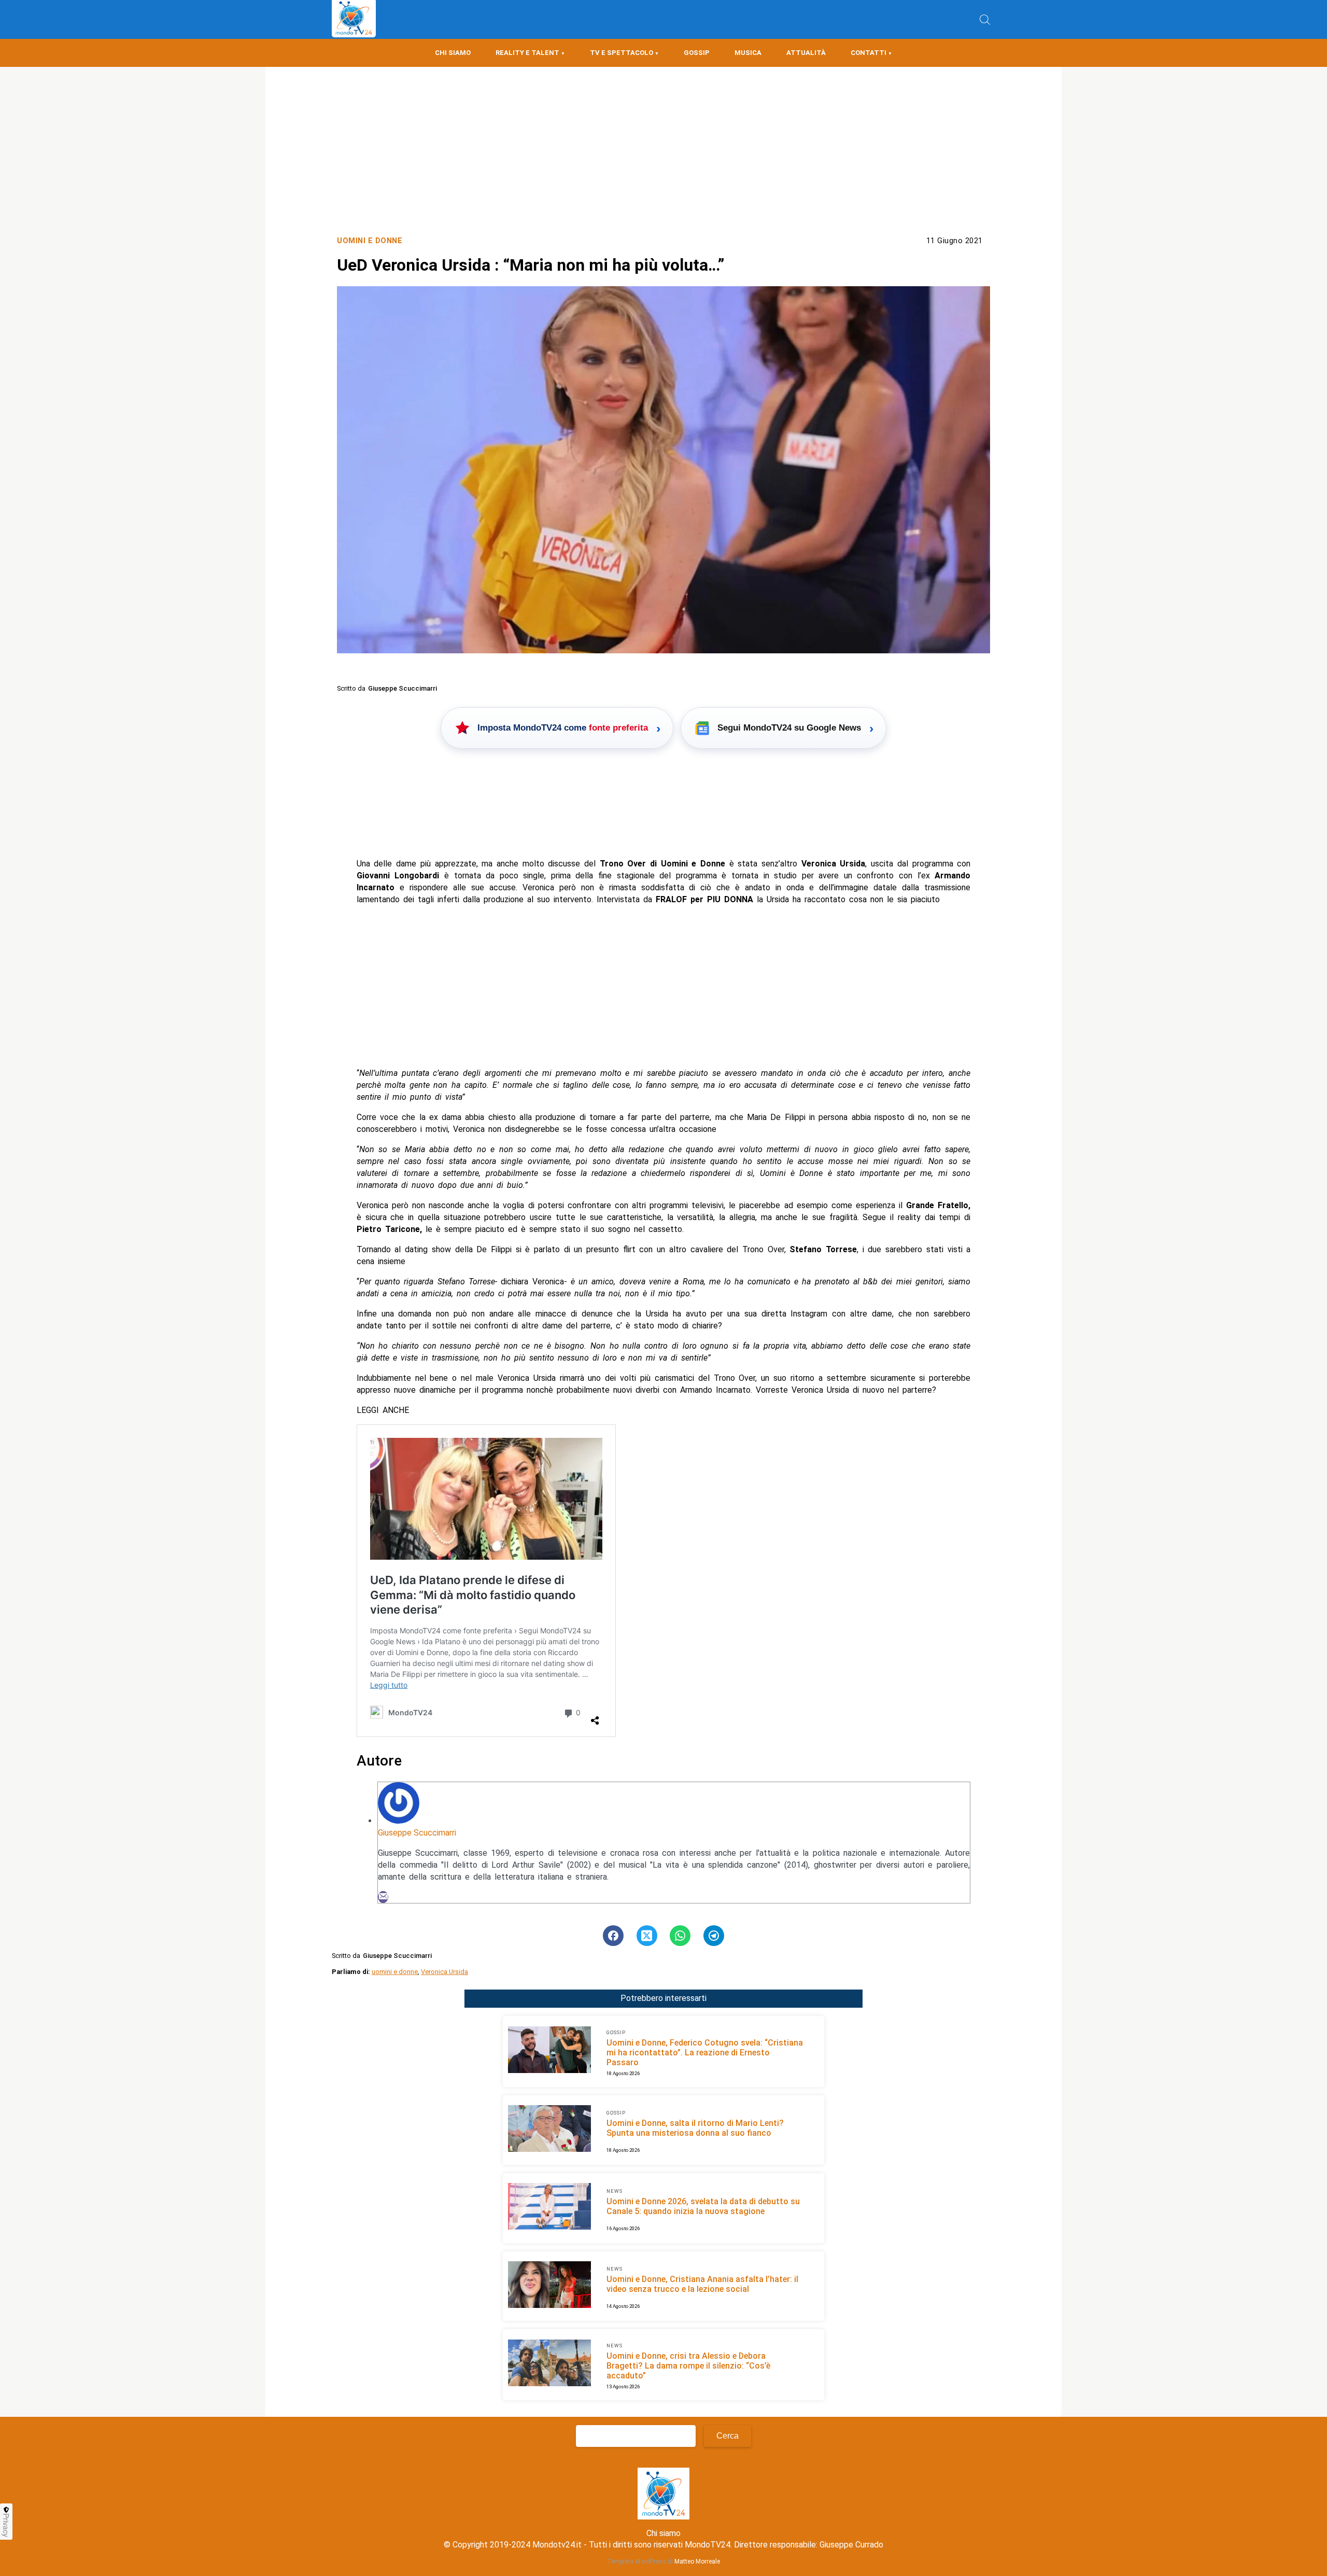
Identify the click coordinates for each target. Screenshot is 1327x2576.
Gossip (697, 53)
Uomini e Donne (370, 241)
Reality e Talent (527, 53)
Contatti (869, 53)
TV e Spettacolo (622, 53)
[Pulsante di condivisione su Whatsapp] (680, 1936)
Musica (748, 53)
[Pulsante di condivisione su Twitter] (647, 1936)
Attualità (806, 53)
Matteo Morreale (697, 2561)
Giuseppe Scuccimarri (417, 1833)
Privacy (6, 2525)
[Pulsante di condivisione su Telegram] (714, 1936)
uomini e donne (395, 1972)
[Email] (383, 1897)
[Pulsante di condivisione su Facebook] (613, 1936)
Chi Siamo (453, 53)
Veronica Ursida (444, 1972)
